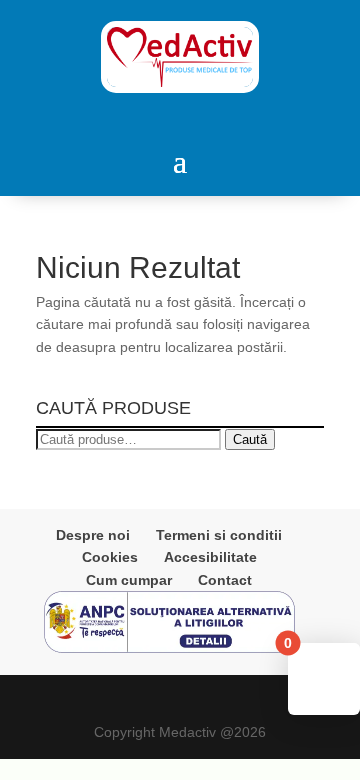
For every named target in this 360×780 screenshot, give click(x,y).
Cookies (110, 557)
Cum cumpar (129, 580)
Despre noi (93, 535)
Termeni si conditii (219, 535)
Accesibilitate (210, 557)
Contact (225, 580)
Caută (250, 439)
